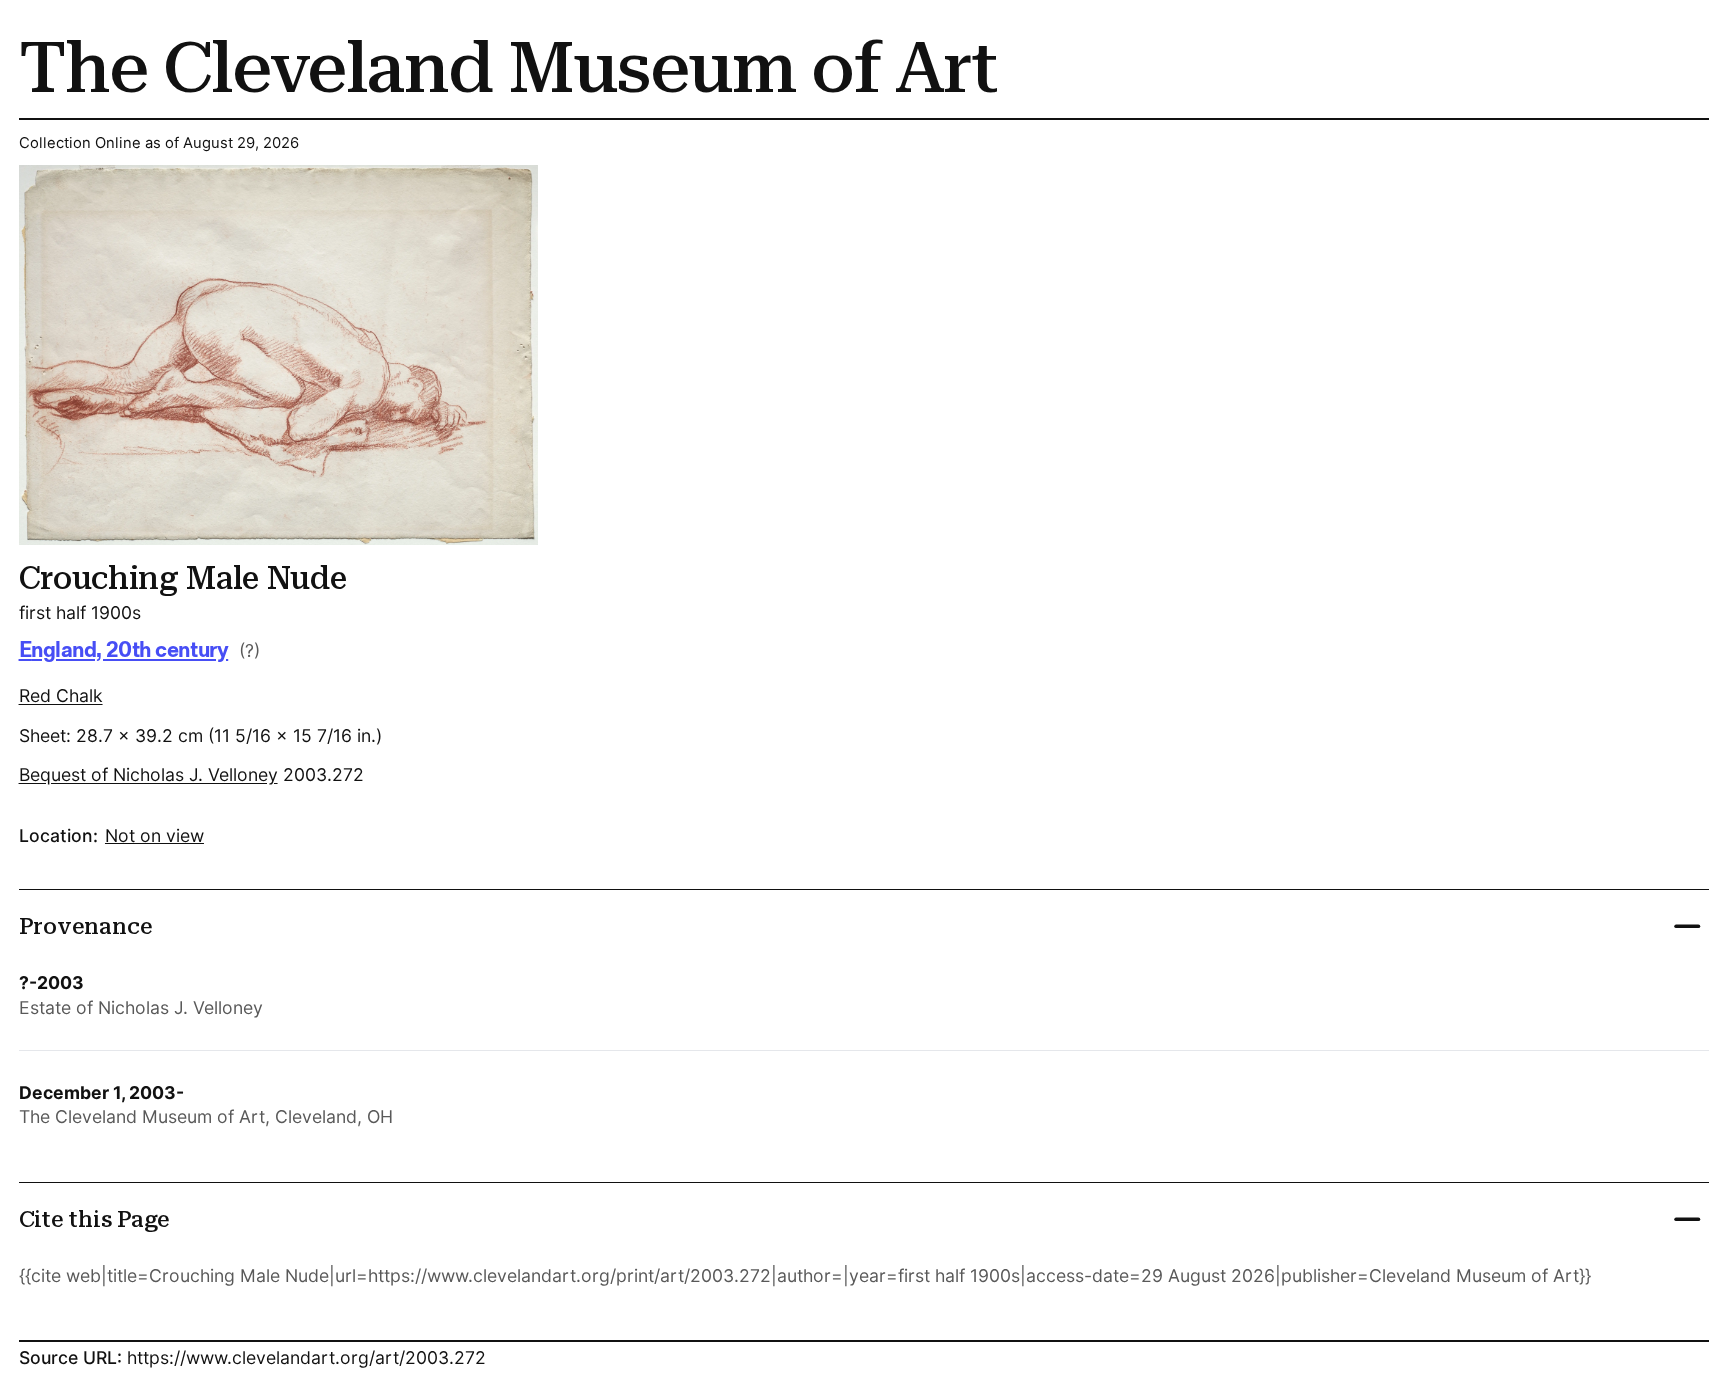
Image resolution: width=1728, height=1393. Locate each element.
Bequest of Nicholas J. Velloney (148, 774)
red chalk (61, 695)
